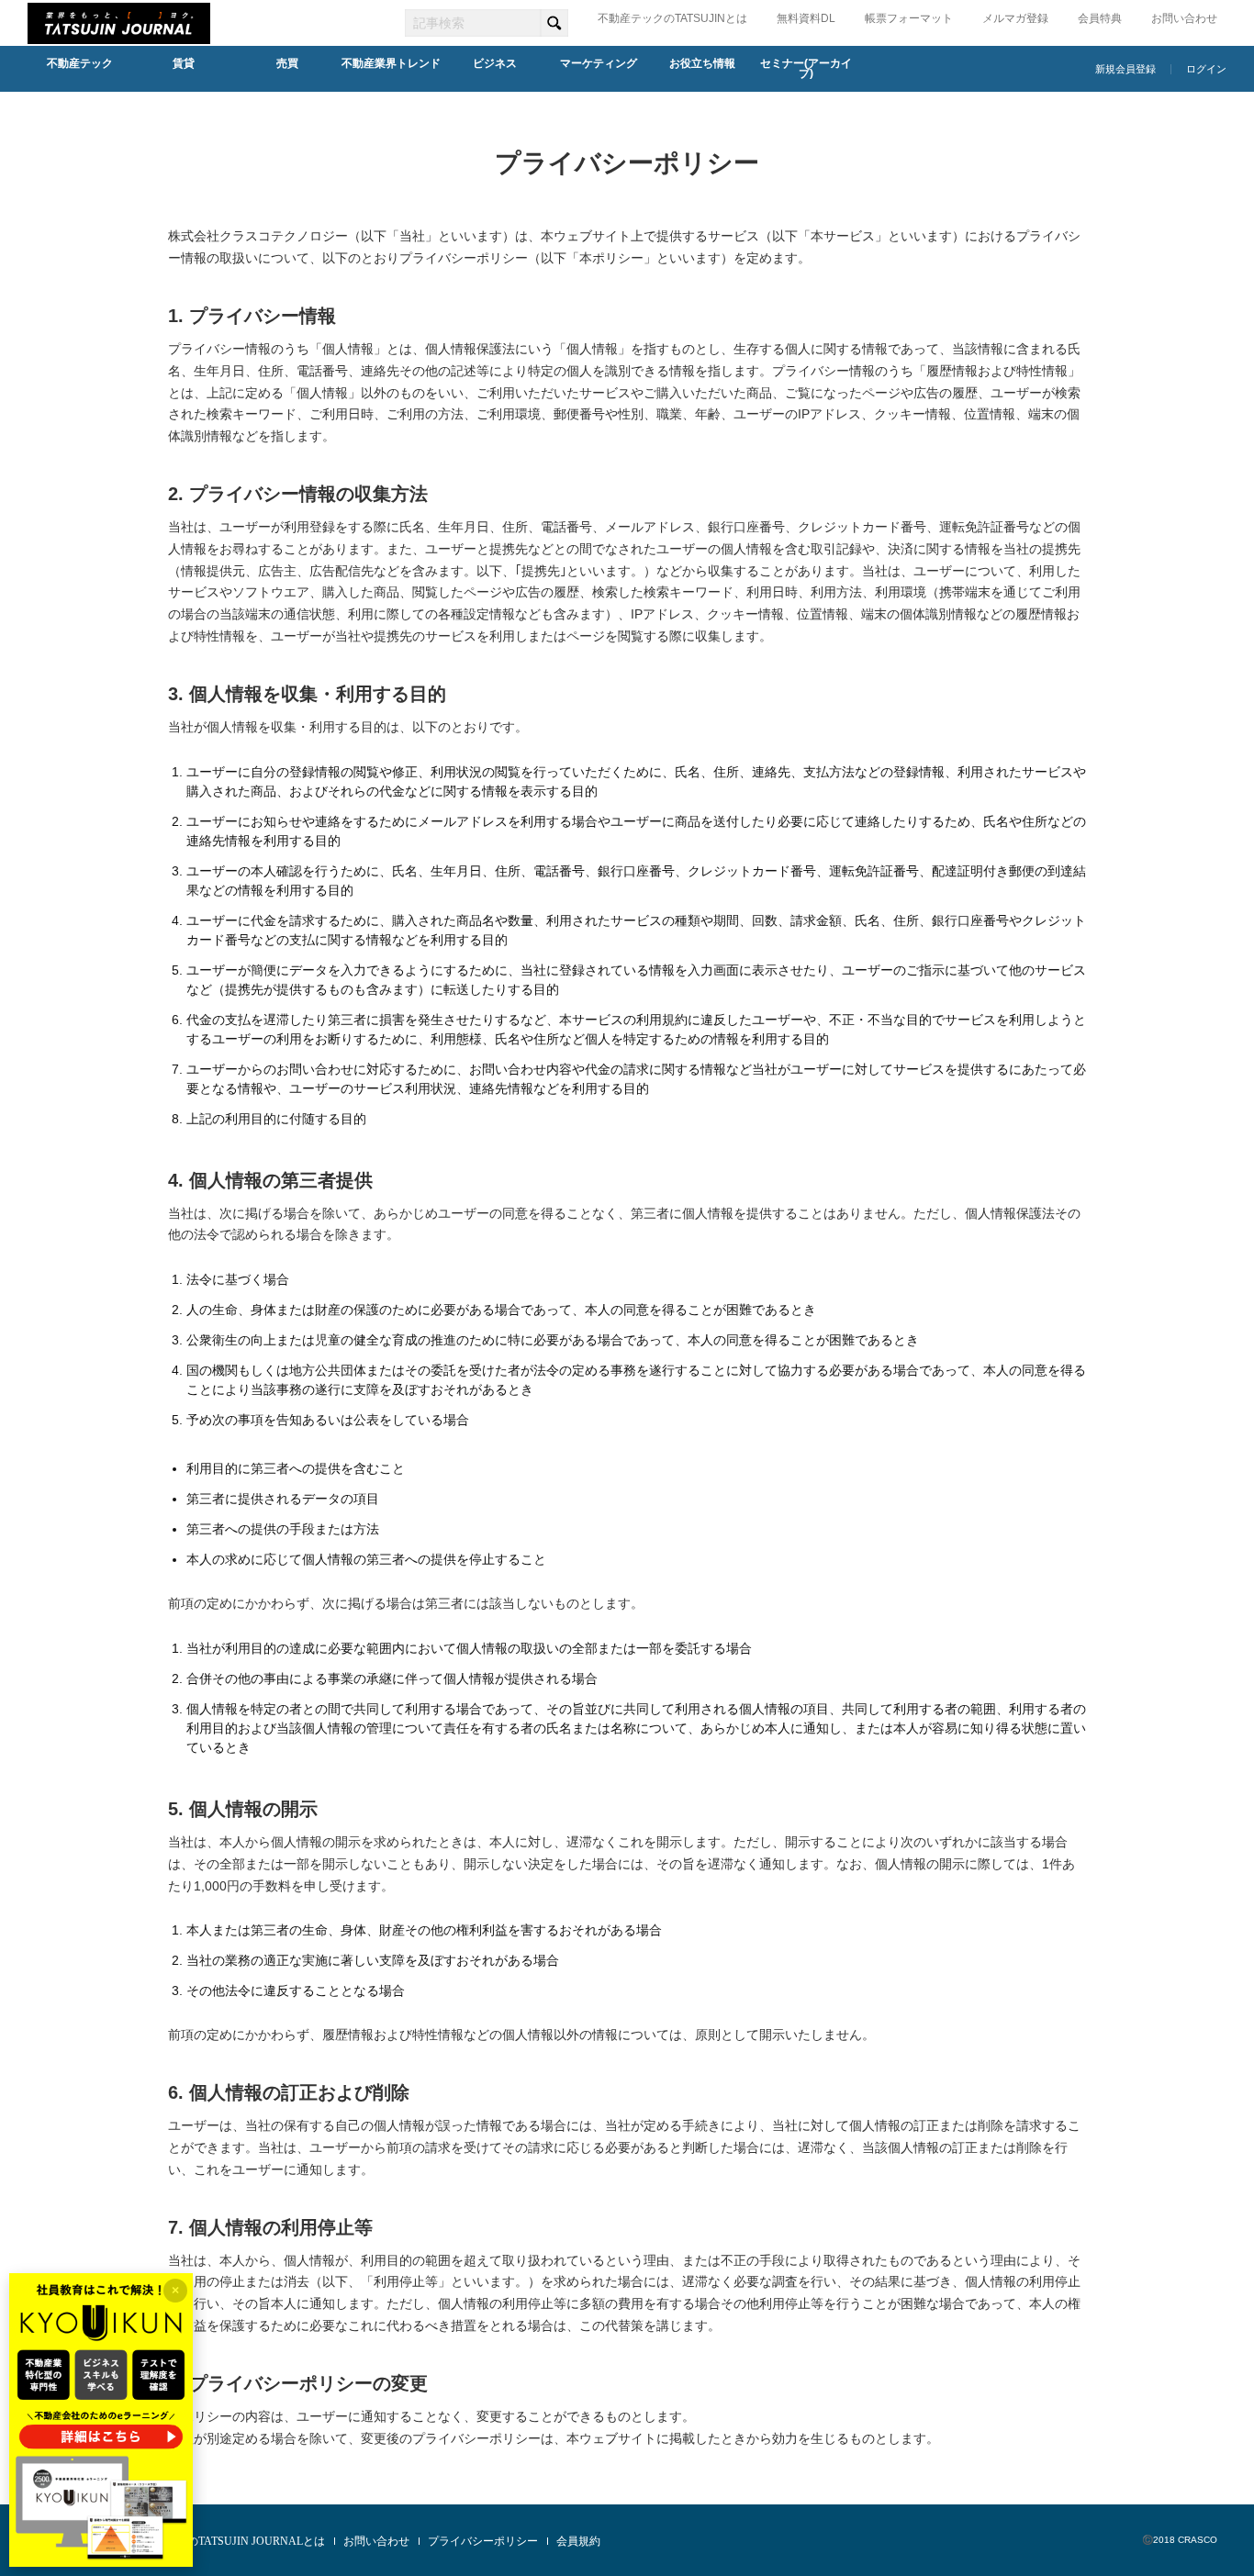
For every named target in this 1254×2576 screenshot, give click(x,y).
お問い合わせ (1184, 18)
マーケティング (599, 63)
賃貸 (184, 63)
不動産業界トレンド (391, 63)
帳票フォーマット (909, 18)
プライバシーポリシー (483, 2541)
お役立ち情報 (702, 63)
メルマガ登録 (1015, 18)
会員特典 (1100, 18)
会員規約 (578, 2541)
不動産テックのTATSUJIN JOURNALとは (223, 2541)
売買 (287, 63)
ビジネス (495, 63)
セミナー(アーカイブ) (806, 69)
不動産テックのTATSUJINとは (672, 18)
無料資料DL (806, 18)
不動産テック (80, 63)
